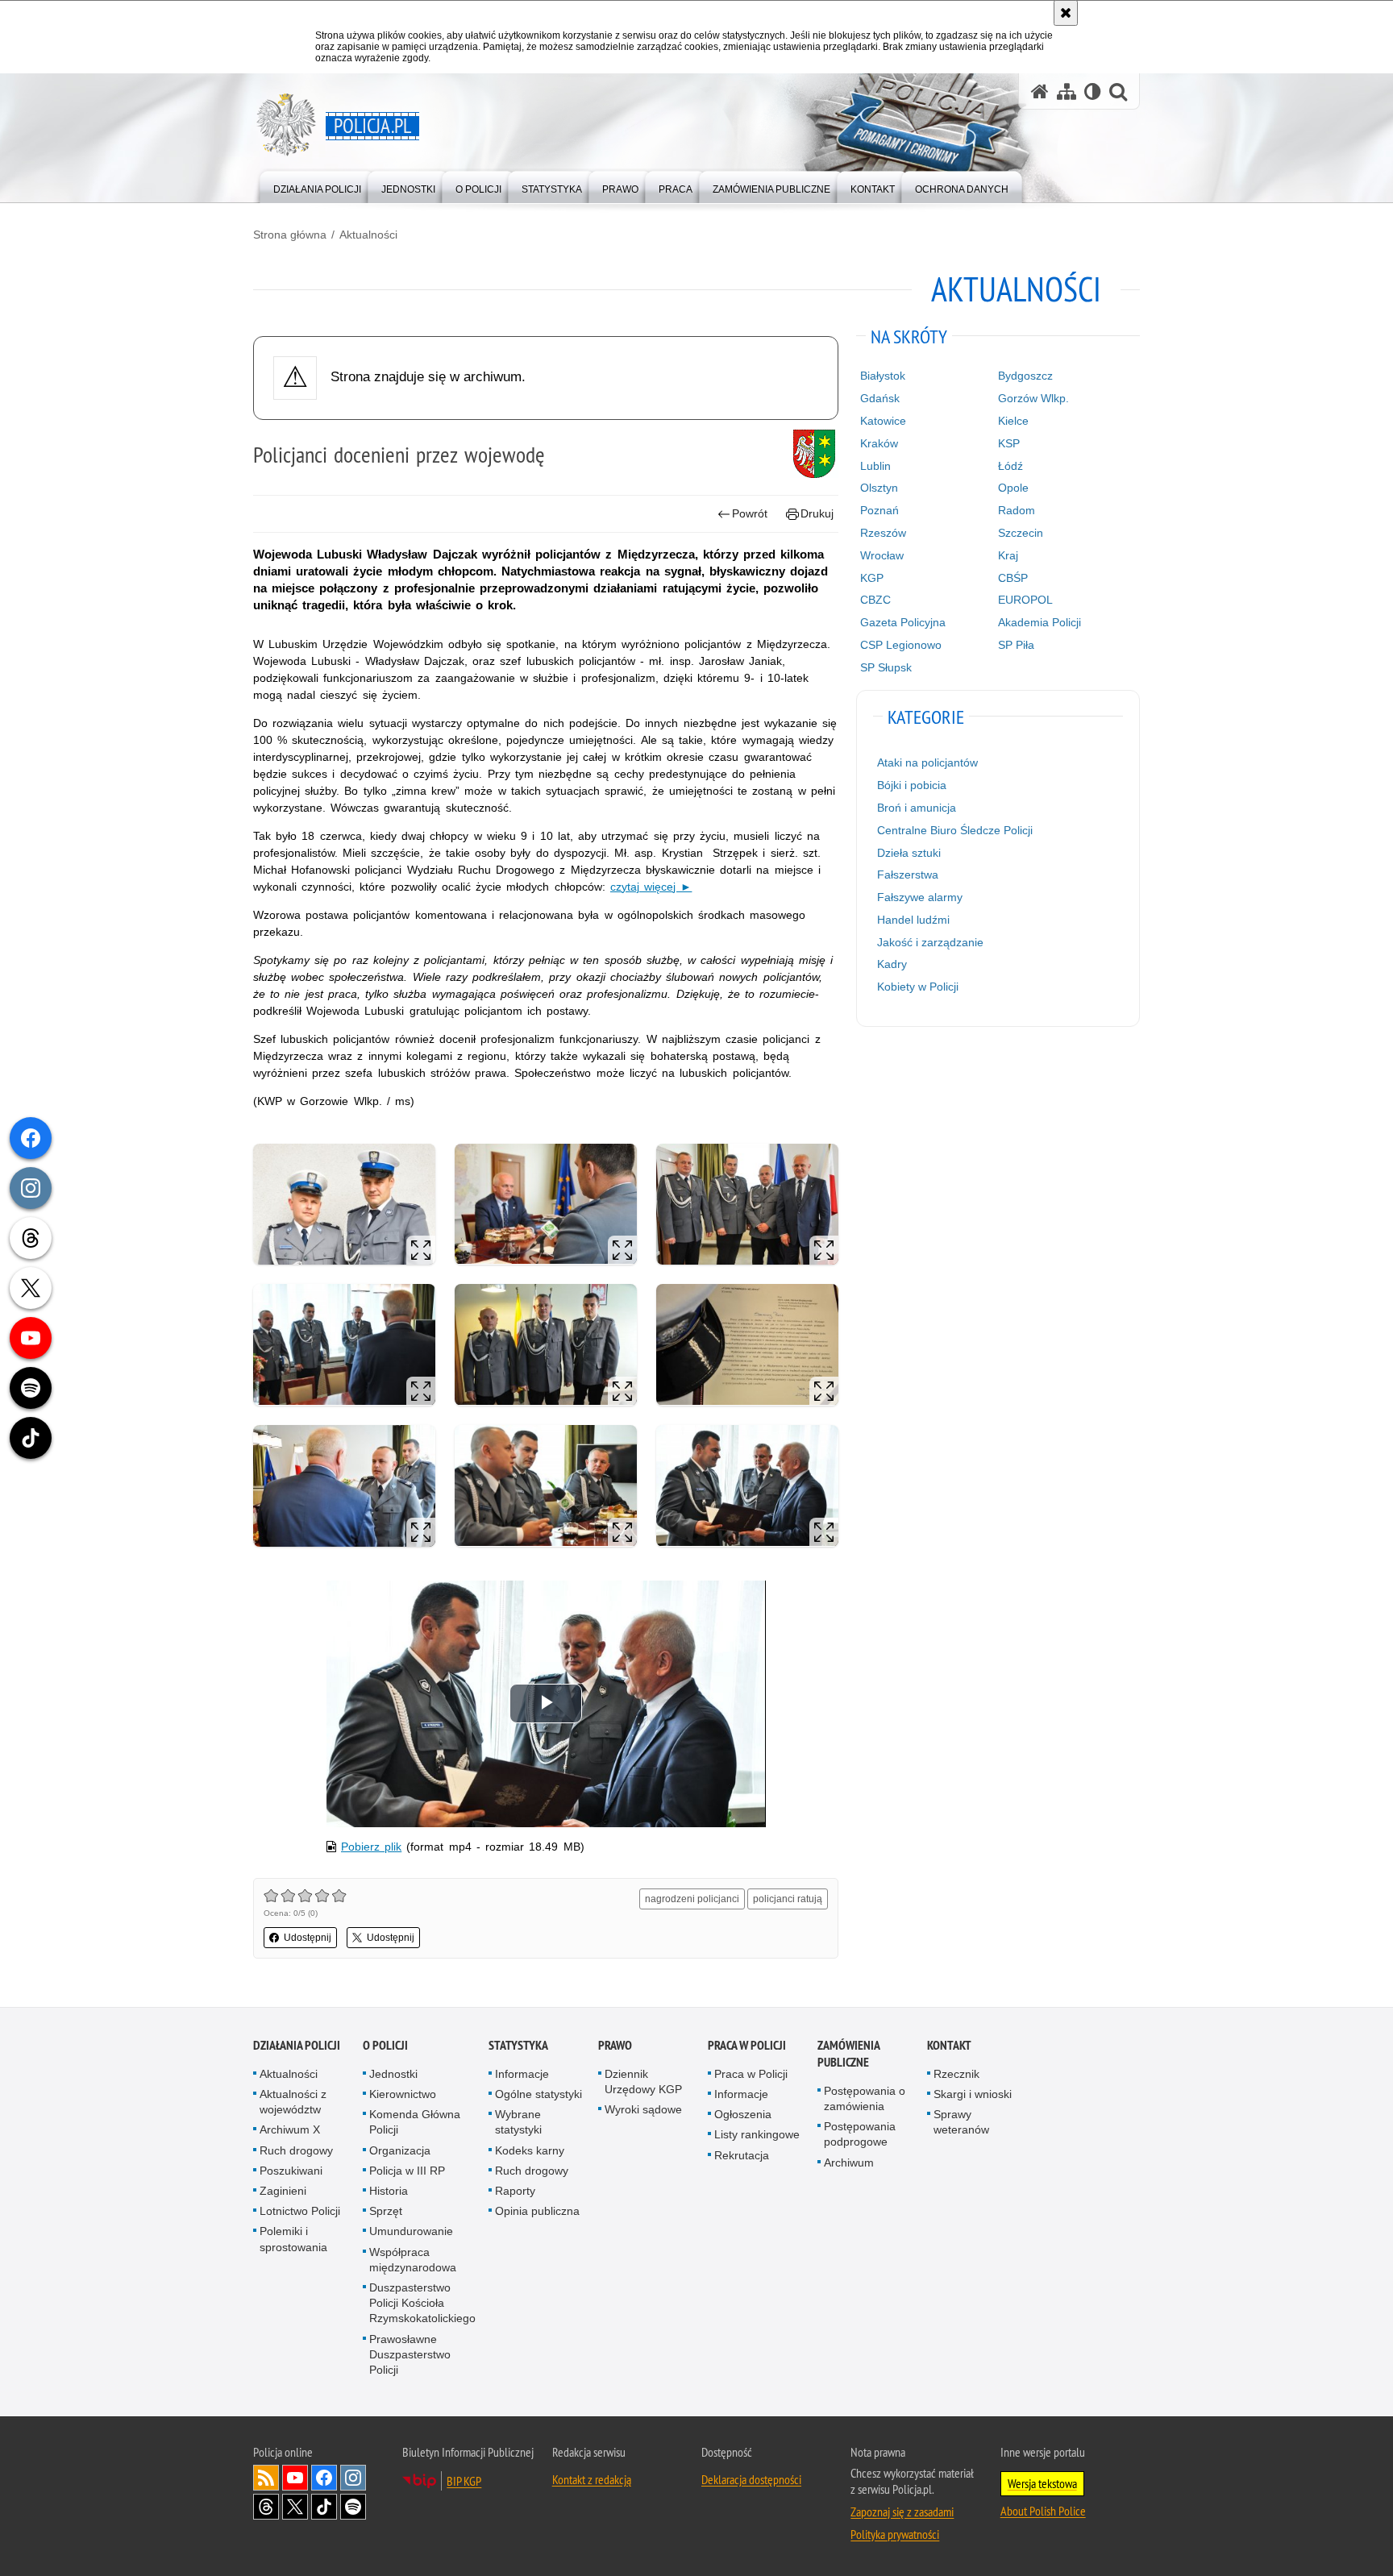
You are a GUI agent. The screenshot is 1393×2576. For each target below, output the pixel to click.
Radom (1017, 510)
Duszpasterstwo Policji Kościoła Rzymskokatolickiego (422, 2303)
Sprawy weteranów (961, 2122)
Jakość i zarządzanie (930, 942)
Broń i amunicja (917, 808)
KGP (872, 578)
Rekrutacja (742, 2155)
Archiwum (849, 2163)
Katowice (883, 421)
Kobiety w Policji (918, 987)
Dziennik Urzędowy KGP (643, 2082)
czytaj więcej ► (651, 887)
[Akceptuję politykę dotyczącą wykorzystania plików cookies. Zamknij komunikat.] (1066, 13)
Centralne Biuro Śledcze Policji (955, 830)
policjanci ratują (788, 1899)
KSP (1009, 443)
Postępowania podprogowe (860, 2134)
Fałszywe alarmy (920, 897)
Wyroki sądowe (643, 2109)
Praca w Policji (747, 2045)
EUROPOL (1025, 600)
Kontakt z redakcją (592, 2479)
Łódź (1010, 466)
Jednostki (393, 2074)
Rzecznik (956, 2074)
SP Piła (1016, 645)
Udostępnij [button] (308, 1938)
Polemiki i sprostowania (293, 2239)
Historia (389, 2191)
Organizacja (400, 2150)
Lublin (875, 466)
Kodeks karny (530, 2150)
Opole (1013, 488)
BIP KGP (464, 2481)
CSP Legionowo (901, 645)
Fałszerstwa (908, 875)
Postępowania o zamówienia (865, 2098)
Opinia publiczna (537, 2211)
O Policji (385, 2045)
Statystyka (518, 2045)
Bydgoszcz (1025, 376)
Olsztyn (879, 488)
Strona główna (290, 235)
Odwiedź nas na (295, 2478)
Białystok (883, 376)
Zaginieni (283, 2191)
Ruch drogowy (296, 2150)
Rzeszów (883, 533)
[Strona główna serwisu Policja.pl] (1040, 91)
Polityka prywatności (895, 2534)
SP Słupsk (886, 667)
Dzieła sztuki (909, 853)
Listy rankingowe (757, 2134)
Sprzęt (386, 2211)
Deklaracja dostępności (751, 2479)
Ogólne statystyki (538, 2094)
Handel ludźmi (913, 920)
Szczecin (1021, 533)
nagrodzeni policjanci (692, 1899)
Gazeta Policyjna (903, 622)
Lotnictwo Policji (300, 2211)
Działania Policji (297, 2045)
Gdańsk (880, 398)
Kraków (879, 443)
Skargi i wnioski (973, 2094)
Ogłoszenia (743, 2114)
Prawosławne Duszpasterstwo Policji (410, 2354)
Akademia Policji (1040, 622)
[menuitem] (317, 186)
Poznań (879, 510)
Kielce (1013, 421)
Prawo (615, 2045)
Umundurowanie (411, 2231)
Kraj (1008, 555)
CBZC (875, 600)
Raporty (515, 2191)
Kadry (892, 964)
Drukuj (817, 513)
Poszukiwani (291, 2171)
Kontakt (949, 2045)
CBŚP (1013, 578)
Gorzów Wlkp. (1033, 398)
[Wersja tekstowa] (1093, 91)
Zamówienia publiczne (848, 2054)
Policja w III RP (407, 2171)
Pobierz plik (371, 1847)
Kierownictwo (403, 2094)
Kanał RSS (266, 2478)
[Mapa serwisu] (1067, 91)
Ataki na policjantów (927, 762)
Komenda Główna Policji (415, 2122)
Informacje (522, 2074)
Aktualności (368, 235)
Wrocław (882, 555)
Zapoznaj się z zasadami (902, 2512)
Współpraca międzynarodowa (413, 2260)
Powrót (750, 513)
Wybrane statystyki (518, 2122)
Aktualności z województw (293, 2102)
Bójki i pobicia (912, 785)
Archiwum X (290, 2129)
